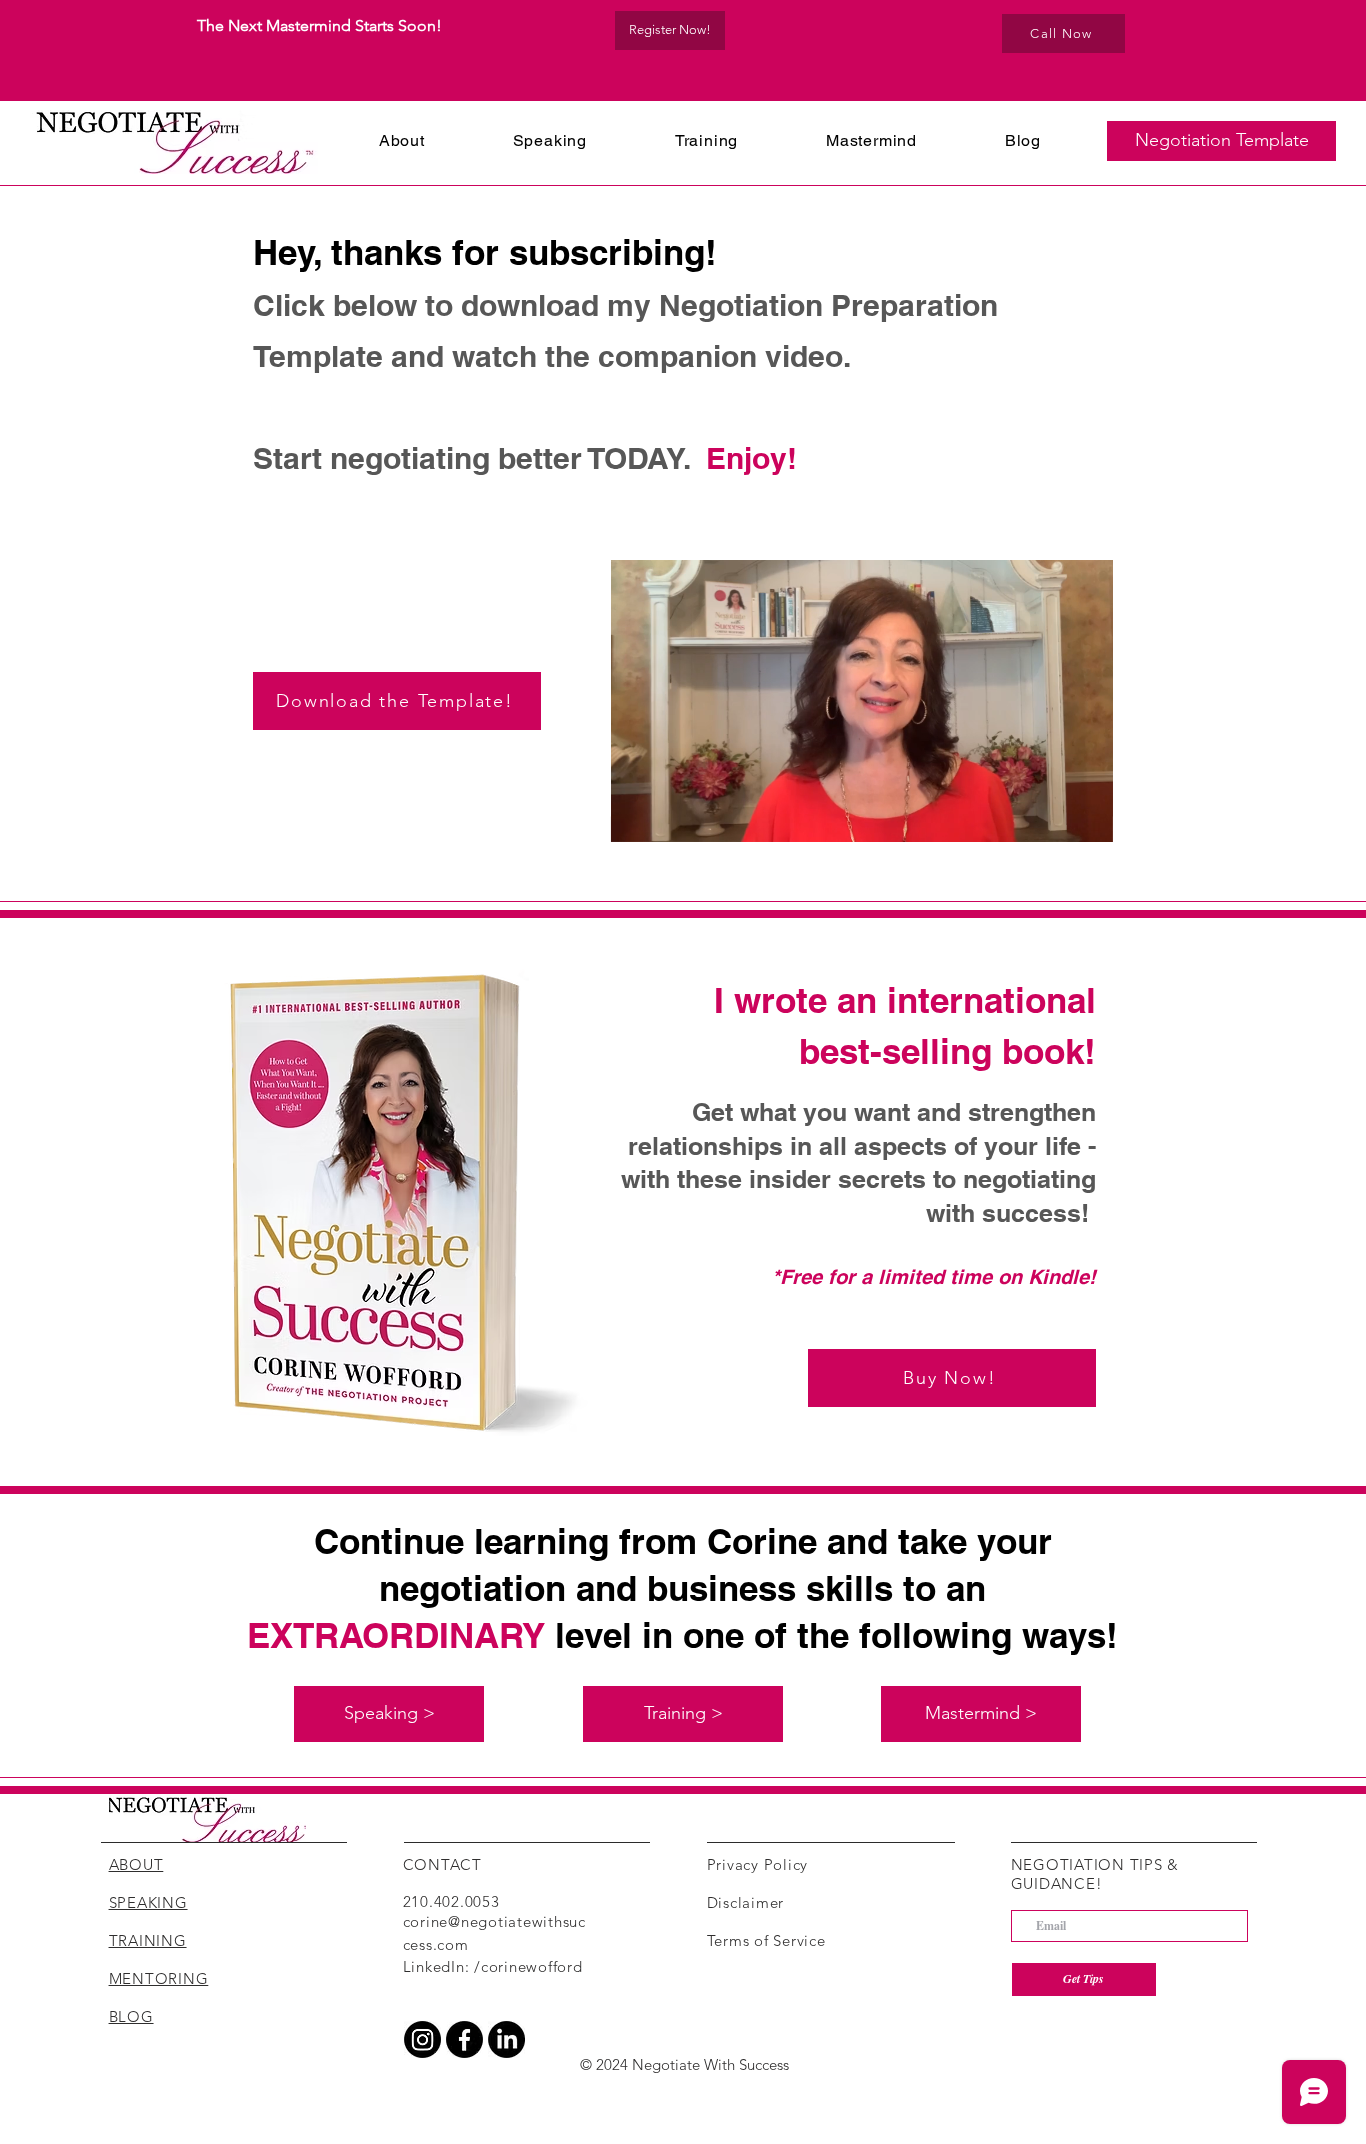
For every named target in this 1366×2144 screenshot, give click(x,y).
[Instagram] (422, 2039)
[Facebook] (464, 2039)
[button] (1221, 141)
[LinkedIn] (506, 2039)
